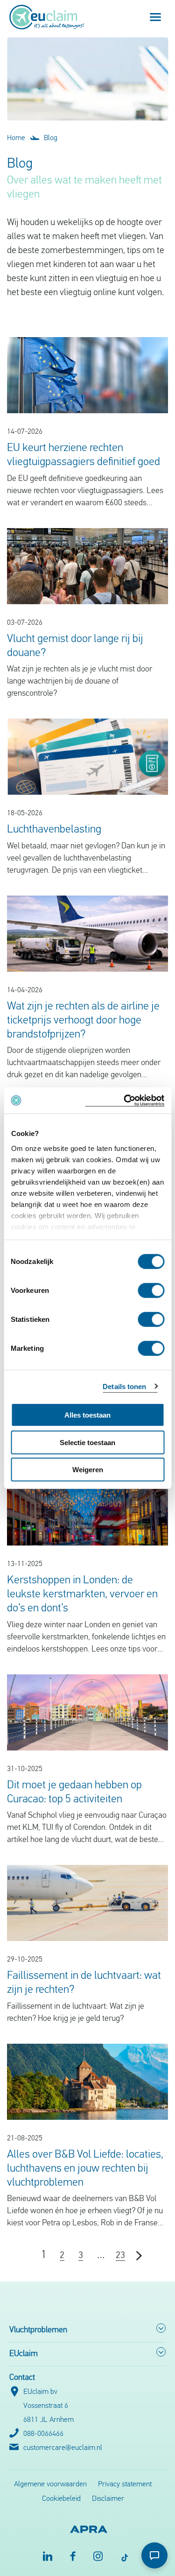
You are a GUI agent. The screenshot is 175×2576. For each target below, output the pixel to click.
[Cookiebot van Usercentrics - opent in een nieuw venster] (125, 1100)
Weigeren (88, 1470)
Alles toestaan (87, 1415)
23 (120, 2256)
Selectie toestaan (87, 1442)
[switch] (151, 1291)
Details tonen (124, 1386)
